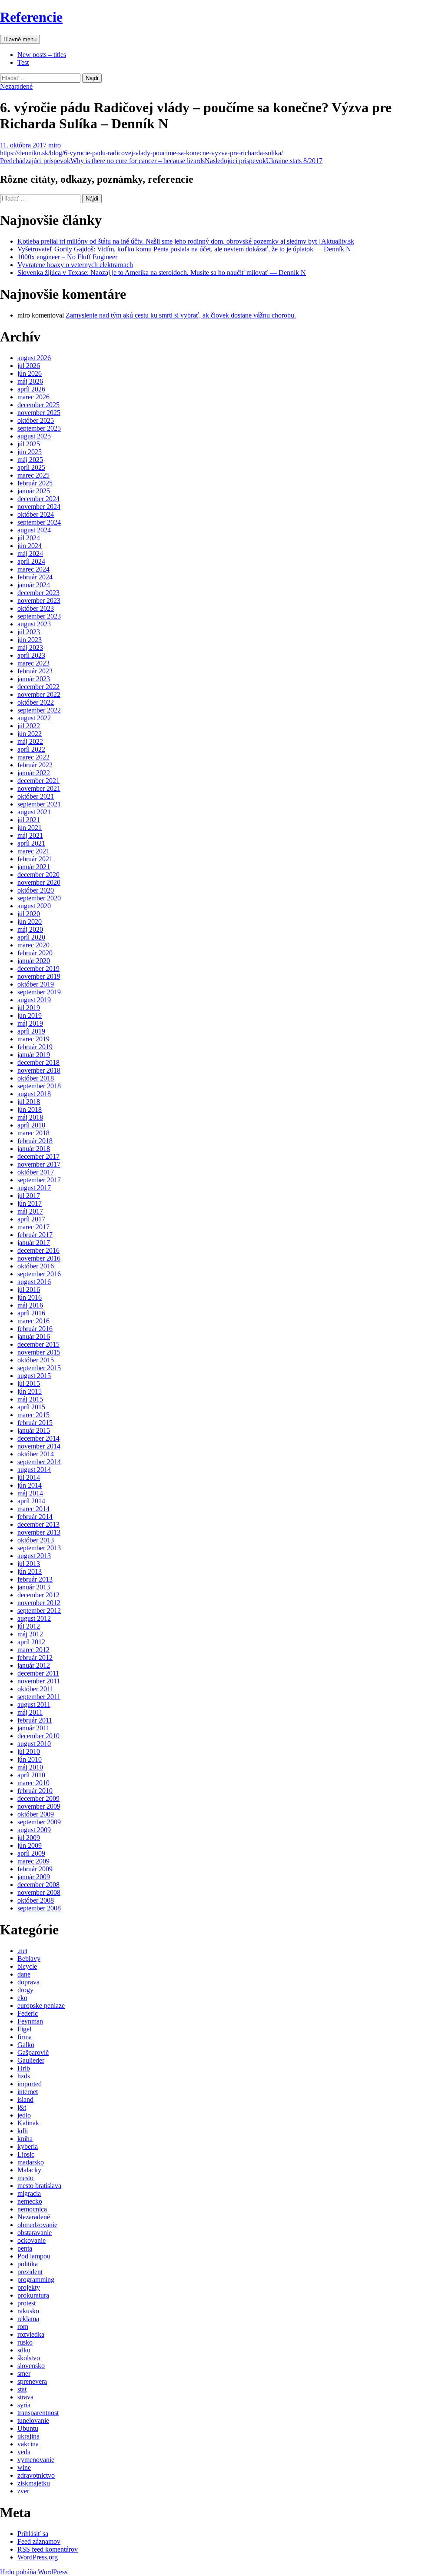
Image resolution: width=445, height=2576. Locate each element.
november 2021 (39, 788)
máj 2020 (30, 929)
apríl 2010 (31, 1775)
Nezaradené (16, 86)
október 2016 (36, 1266)
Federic (28, 2013)
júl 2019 (29, 1008)
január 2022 (34, 773)
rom (23, 2327)
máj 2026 (30, 381)
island (25, 2099)
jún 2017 (30, 1203)
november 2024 (39, 507)
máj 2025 (30, 460)
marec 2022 (33, 757)
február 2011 (35, 1720)
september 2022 (39, 710)
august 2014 (34, 1470)
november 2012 (39, 1603)
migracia (29, 2193)
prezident (30, 2272)
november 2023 (39, 601)
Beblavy (29, 1959)
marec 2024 (33, 569)
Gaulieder (31, 2060)
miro (55, 145)
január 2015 (34, 1430)
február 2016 (35, 1329)
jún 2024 (30, 546)
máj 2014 (30, 1493)
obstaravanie (35, 2233)
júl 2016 (29, 1290)
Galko (26, 2045)
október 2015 (36, 1360)
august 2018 (34, 1094)
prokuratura (33, 2295)
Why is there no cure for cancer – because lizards (102, 161)
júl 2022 (29, 726)
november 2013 (39, 1532)
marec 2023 (33, 663)
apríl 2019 (31, 1031)
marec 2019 (33, 1039)
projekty (29, 2287)
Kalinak (28, 2123)
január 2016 (34, 1337)
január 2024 (34, 585)
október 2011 (35, 1689)
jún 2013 (30, 1571)
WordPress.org (38, 2557)
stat (22, 2389)
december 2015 (38, 1344)
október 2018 (36, 1078)
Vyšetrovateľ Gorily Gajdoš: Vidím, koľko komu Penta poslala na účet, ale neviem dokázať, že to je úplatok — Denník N (184, 249)
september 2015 (39, 1368)
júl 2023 (29, 632)
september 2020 (39, 898)
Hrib (24, 2068)
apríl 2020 (31, 937)
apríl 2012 (31, 1642)
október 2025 (36, 420)
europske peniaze (41, 2006)
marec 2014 (33, 1509)
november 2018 (39, 1070)
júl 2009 (29, 1838)
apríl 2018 (31, 1125)
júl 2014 (29, 1477)
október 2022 (36, 702)
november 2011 (39, 1681)
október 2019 (36, 984)
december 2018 (38, 1062)
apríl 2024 (31, 561)
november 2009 (39, 1806)
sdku (24, 2350)
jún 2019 (30, 1015)
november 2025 (39, 413)
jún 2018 (30, 1109)
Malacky (29, 2170)
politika (28, 2264)
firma (25, 2037)
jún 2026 (30, 373)
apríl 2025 (31, 467)
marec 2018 (33, 1133)
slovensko (31, 2366)
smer (24, 2374)
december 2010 (38, 1736)
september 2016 (39, 1274)
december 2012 (38, 1595)
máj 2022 (30, 741)
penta (25, 2248)
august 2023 (34, 624)
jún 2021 (30, 828)
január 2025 (34, 491)
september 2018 (39, 1086)
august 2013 (34, 1556)
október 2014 (36, 1454)
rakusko (28, 2311)
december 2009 (38, 1798)
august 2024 (34, 530)
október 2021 (36, 796)
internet (28, 2092)
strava (25, 2397)
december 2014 (38, 1438)
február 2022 (35, 765)
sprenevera (32, 2381)
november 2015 (39, 1352)
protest (27, 2303)
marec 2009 (33, 1861)
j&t (22, 2107)
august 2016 (34, 1282)
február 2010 (35, 1791)
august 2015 (34, 1376)
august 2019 (34, 1000)
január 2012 (34, 1665)
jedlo (24, 2115)
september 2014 (39, 1462)
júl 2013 (29, 1564)
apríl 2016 (31, 1313)
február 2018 (35, 1141)
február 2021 (35, 859)
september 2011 (39, 1697)
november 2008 (39, 1892)
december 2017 (38, 1156)
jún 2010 (30, 1759)
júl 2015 (29, 1383)
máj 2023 (30, 647)
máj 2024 (30, 554)
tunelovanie (33, 2420)
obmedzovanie (37, 2225)
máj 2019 (30, 1023)
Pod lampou (34, 2256)
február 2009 (35, 1869)
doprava (28, 1982)
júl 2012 (29, 1626)
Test (23, 62)
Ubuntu (28, 2428)
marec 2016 (33, 1321)
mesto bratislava (39, 2186)
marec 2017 (33, 1227)
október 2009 (36, 1814)
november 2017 (39, 1164)
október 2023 (36, 608)
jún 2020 (30, 922)
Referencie (31, 17)
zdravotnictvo (36, 2475)
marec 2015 (33, 1415)
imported (30, 2084)
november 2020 (39, 882)
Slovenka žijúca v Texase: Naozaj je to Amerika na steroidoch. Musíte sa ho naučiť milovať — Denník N (162, 273)
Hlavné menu (20, 39)
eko (22, 1998)
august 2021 (34, 812)
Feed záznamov (39, 2541)
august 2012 (34, 1618)
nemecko (30, 2201)
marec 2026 (33, 397)
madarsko (31, 2162)
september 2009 (39, 1822)
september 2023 (39, 616)
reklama (28, 2319)
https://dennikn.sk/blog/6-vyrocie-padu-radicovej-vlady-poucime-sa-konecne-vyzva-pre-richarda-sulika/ (141, 153)
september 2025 (39, 428)
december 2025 (38, 405)
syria (24, 2405)
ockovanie (32, 2240)
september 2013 (39, 1548)
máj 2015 (30, 1399)
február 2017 (35, 1235)
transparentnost (38, 2413)
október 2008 (36, 1900)
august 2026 (34, 358)
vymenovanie (36, 2460)
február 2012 (35, 1658)
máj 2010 (30, 1767)
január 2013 (34, 1587)
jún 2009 (30, 1845)
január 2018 (34, 1149)
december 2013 (38, 1524)
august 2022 (34, 718)
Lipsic (26, 2154)
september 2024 (39, 522)
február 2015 (35, 1423)
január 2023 (34, 679)
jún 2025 (30, 452)
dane (24, 1974)
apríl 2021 (31, 843)
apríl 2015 (31, 1407)
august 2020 (34, 906)
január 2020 (34, 961)
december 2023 (38, 593)
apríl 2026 (31, 389)
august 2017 (34, 1188)
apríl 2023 (31, 655)
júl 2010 (29, 1751)
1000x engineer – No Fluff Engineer (67, 257)
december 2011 (38, 1673)
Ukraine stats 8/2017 (264, 161)
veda (24, 2452)
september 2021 (39, 804)
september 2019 (39, 992)
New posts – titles (42, 55)
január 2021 (34, 867)
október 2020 (36, 890)
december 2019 (38, 969)
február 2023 (35, 671)
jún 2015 (30, 1391)
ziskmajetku (34, 2483)
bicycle (27, 1966)
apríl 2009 (31, 1853)
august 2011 (34, 1705)
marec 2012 (33, 1650)
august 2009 (34, 1830)
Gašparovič (33, 2052)
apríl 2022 (31, 749)
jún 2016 (30, 1297)
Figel (24, 2029)
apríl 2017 (31, 1219)
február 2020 (35, 953)
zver (23, 2491)
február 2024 (35, 577)
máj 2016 (30, 1305)
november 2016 (39, 1258)
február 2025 (35, 483)
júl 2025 (29, 444)
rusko (25, 2342)
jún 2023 (30, 640)
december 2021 (38, 781)
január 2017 (34, 1243)
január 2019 (34, 1055)
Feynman (30, 2021)
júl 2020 (29, 914)
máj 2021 (30, 835)
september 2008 (39, 1908)
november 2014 (39, 1446)
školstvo (29, 2358)
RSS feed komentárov (48, 2549)
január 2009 (34, 1877)
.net (22, 1951)
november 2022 (39, 694)
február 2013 (35, 1579)
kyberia (28, 2146)
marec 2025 (33, 475)
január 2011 (33, 1728)
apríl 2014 (31, 1501)
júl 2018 (29, 1102)
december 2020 (38, 875)
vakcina (28, 2444)
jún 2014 (30, 1485)
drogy (25, 1990)
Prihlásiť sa (33, 2534)
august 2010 (34, 1744)
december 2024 (38, 499)
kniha (25, 2139)
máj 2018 (30, 1117)
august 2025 (34, 436)
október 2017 (36, 1172)
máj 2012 (30, 1634)
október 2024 (36, 514)
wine (24, 2467)
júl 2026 (29, 366)
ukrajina (28, 2436)
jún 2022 (30, 734)
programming (36, 2280)
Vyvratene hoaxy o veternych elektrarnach (75, 265)
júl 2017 (29, 1196)
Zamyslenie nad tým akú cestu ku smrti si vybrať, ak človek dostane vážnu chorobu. (181, 315)
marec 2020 (33, 945)
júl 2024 (29, 538)
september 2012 (39, 1611)
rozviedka (31, 2334)
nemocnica (32, 2209)
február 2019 (35, 1047)
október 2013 (36, 1540)
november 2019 (39, 976)
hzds (24, 2076)
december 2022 (38, 687)
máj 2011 (30, 1712)
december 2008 (38, 1885)
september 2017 (39, 1180)
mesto (25, 2178)
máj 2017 (30, 1211)
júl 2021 (29, 820)
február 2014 (35, 1517)
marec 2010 (33, 1783)
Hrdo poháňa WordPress (34, 2572)
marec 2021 (33, 851)
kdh (23, 2131)
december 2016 (38, 1250)
